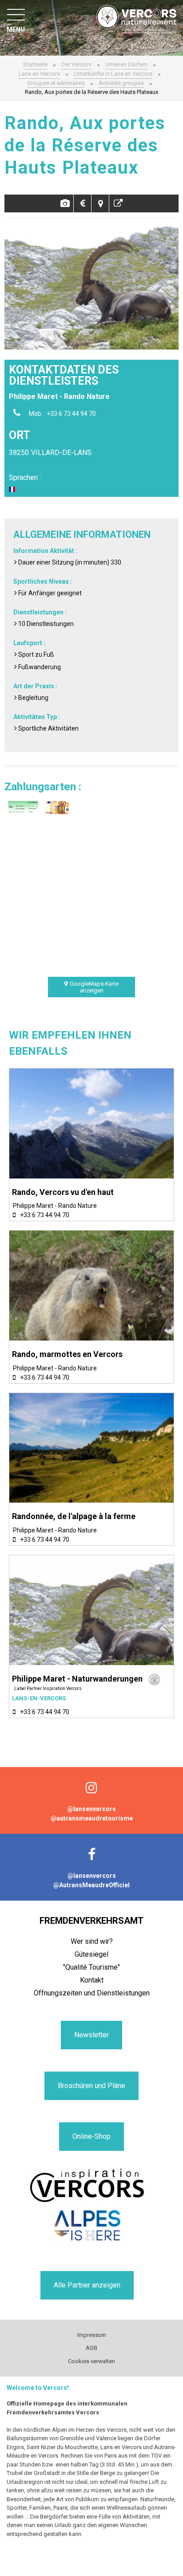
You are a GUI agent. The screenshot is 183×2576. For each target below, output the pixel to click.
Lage (100, 203)
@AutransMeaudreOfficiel (91, 1885)
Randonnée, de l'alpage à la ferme (74, 1516)
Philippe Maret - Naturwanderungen (77, 1679)
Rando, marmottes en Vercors (67, 1354)
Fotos (65, 203)
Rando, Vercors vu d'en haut (63, 1192)
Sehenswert (118, 203)
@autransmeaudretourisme (92, 1818)
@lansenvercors (92, 1809)
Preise (82, 203)
